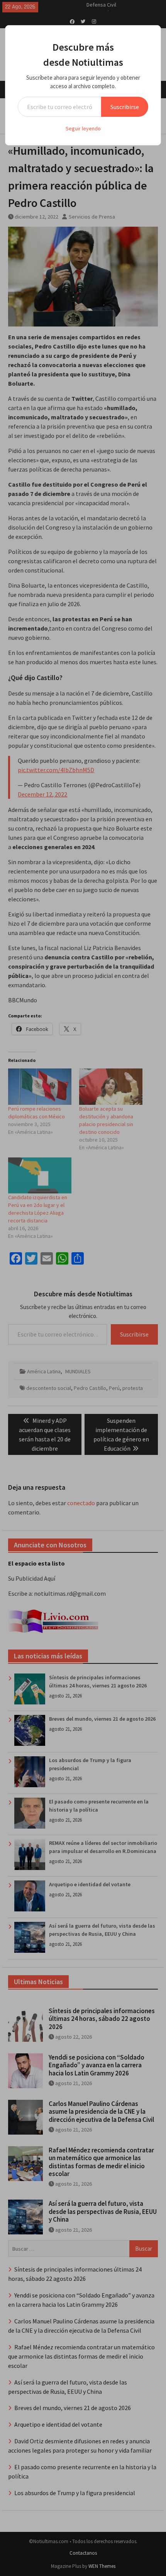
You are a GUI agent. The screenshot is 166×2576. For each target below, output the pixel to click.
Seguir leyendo (83, 128)
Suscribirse (125, 107)
